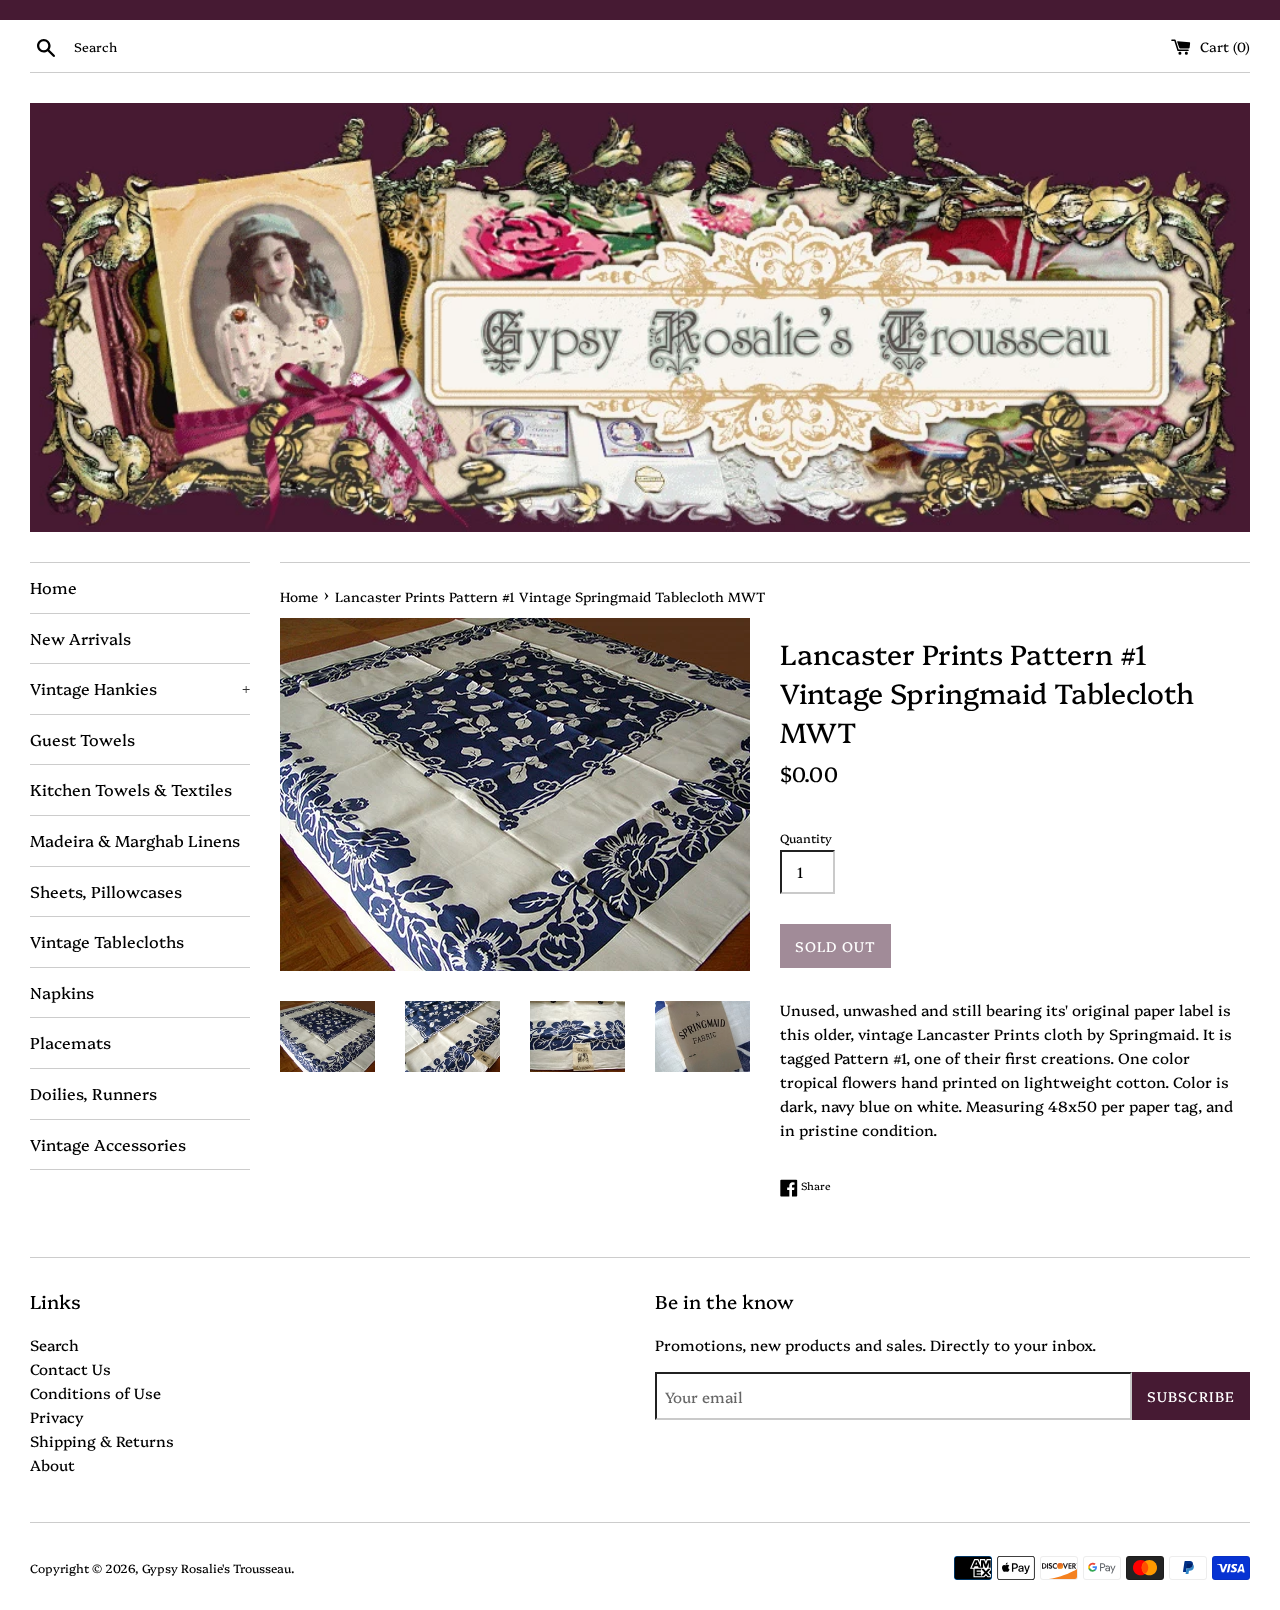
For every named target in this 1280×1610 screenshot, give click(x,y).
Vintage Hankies (140, 688)
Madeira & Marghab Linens (135, 840)
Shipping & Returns (102, 1440)
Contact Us (70, 1368)
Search (54, 1344)
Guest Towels (82, 739)
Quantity (806, 837)
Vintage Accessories (108, 1144)
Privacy (57, 1416)
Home (53, 587)
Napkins (62, 992)
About (52, 1464)
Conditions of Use (95, 1392)
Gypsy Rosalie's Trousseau (216, 1567)
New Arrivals (80, 638)
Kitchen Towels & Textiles (131, 789)
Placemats (70, 1042)
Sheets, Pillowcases (106, 891)
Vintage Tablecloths (107, 941)
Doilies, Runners (93, 1093)
